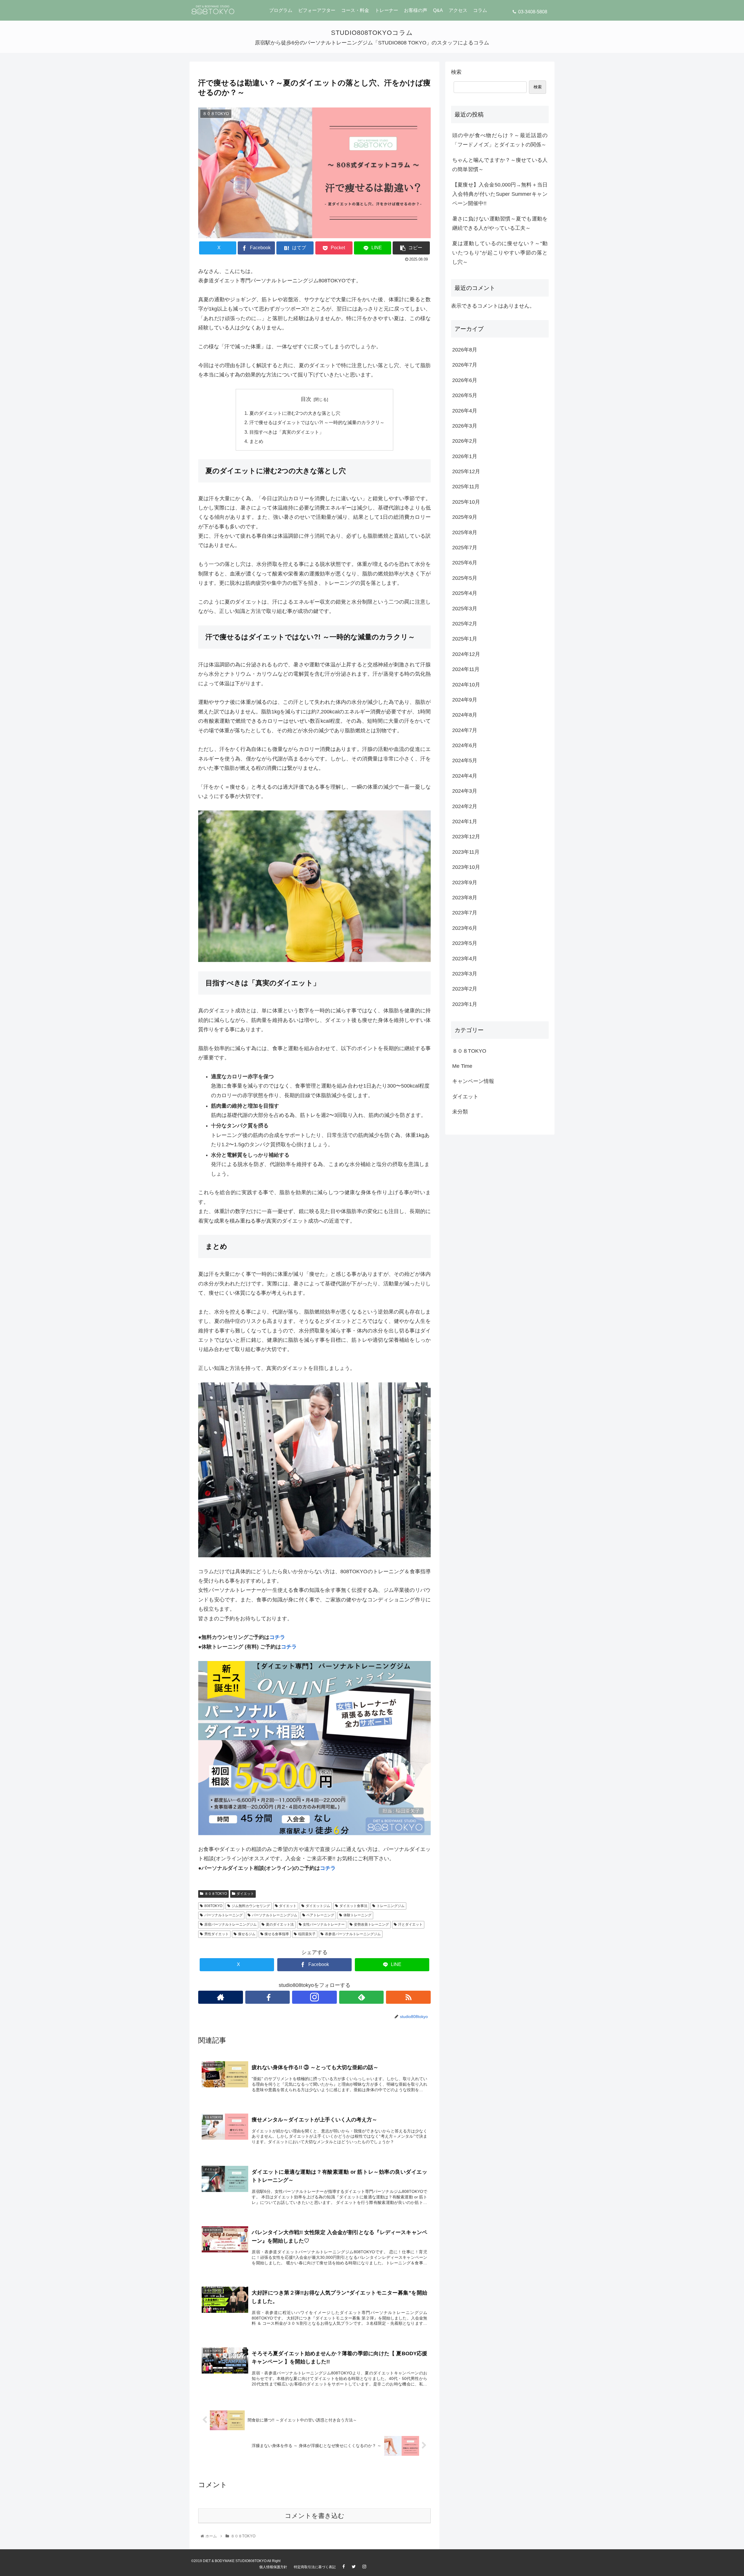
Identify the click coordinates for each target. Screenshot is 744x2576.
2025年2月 (465, 624)
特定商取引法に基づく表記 (315, 2567)
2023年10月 (466, 867)
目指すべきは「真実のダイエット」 (287, 432)
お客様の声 (416, 10)
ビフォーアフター (317, 10)
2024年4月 (465, 776)
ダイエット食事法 (353, 1906)
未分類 (460, 1112)
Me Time (462, 1066)
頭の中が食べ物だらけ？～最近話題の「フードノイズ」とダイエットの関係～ (500, 140)
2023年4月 (465, 959)
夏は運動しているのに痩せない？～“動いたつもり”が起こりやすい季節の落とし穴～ (500, 253)
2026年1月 (465, 456)
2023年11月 (466, 852)
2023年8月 (465, 898)
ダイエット (245, 1894)
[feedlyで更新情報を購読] (362, 1997)
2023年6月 (465, 928)
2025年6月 (465, 563)
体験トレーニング (357, 1915)
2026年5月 (465, 395)
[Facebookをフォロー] (268, 1997)
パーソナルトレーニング (223, 1915)
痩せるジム (247, 1934)
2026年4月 (465, 411)
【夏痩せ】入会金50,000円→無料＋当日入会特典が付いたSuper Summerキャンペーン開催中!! (500, 194)
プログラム (281, 10)
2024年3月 (465, 791)
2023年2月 (465, 989)
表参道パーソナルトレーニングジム (353, 1934)
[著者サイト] (221, 1997)
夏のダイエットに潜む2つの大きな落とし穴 (295, 413)
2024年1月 (465, 821)
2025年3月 (465, 609)
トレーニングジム (391, 1906)
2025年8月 (465, 532)
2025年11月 (466, 487)
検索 (456, 72)
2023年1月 (465, 1004)
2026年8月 (465, 350)
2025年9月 (465, 517)
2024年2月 (465, 806)
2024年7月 (465, 730)
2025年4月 (465, 593)
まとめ (256, 441)
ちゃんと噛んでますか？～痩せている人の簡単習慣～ (500, 165)
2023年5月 (465, 943)
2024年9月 (465, 700)
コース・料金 (355, 10)
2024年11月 (466, 669)
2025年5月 (465, 578)
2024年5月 (465, 760)
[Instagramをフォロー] (314, 1997)
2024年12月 (466, 654)
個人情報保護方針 (273, 2567)
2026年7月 (465, 365)
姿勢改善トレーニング (371, 1924)
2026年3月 (465, 426)
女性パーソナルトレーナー (324, 1924)
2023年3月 (465, 974)
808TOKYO (213, 1906)
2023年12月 (466, 837)
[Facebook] (347, 2567)
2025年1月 (465, 639)
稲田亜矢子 (307, 1934)
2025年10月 (466, 502)
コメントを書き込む (315, 2516)
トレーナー (387, 10)
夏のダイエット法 (280, 1924)
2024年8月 (465, 715)
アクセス (458, 10)
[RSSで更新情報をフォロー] (408, 1997)
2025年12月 (466, 471)
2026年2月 (465, 441)
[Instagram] (367, 2567)
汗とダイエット (410, 1924)
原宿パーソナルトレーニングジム (230, 1924)
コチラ (277, 1637)
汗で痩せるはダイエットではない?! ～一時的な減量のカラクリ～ (317, 422)
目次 (306, 399)
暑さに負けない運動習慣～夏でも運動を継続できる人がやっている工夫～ (500, 223)
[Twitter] (357, 2567)
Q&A (438, 10)
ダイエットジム (318, 1906)
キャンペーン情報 (473, 1081)
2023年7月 (465, 913)
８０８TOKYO (216, 1894)
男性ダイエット (217, 1934)
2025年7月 (465, 548)
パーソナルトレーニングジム (275, 1915)
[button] (411, 248)
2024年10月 (466, 685)
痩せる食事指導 (277, 1934)
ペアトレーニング (320, 1915)
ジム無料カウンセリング (251, 1906)
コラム (480, 10)
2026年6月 (465, 380)
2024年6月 (465, 745)
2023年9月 (465, 882)
